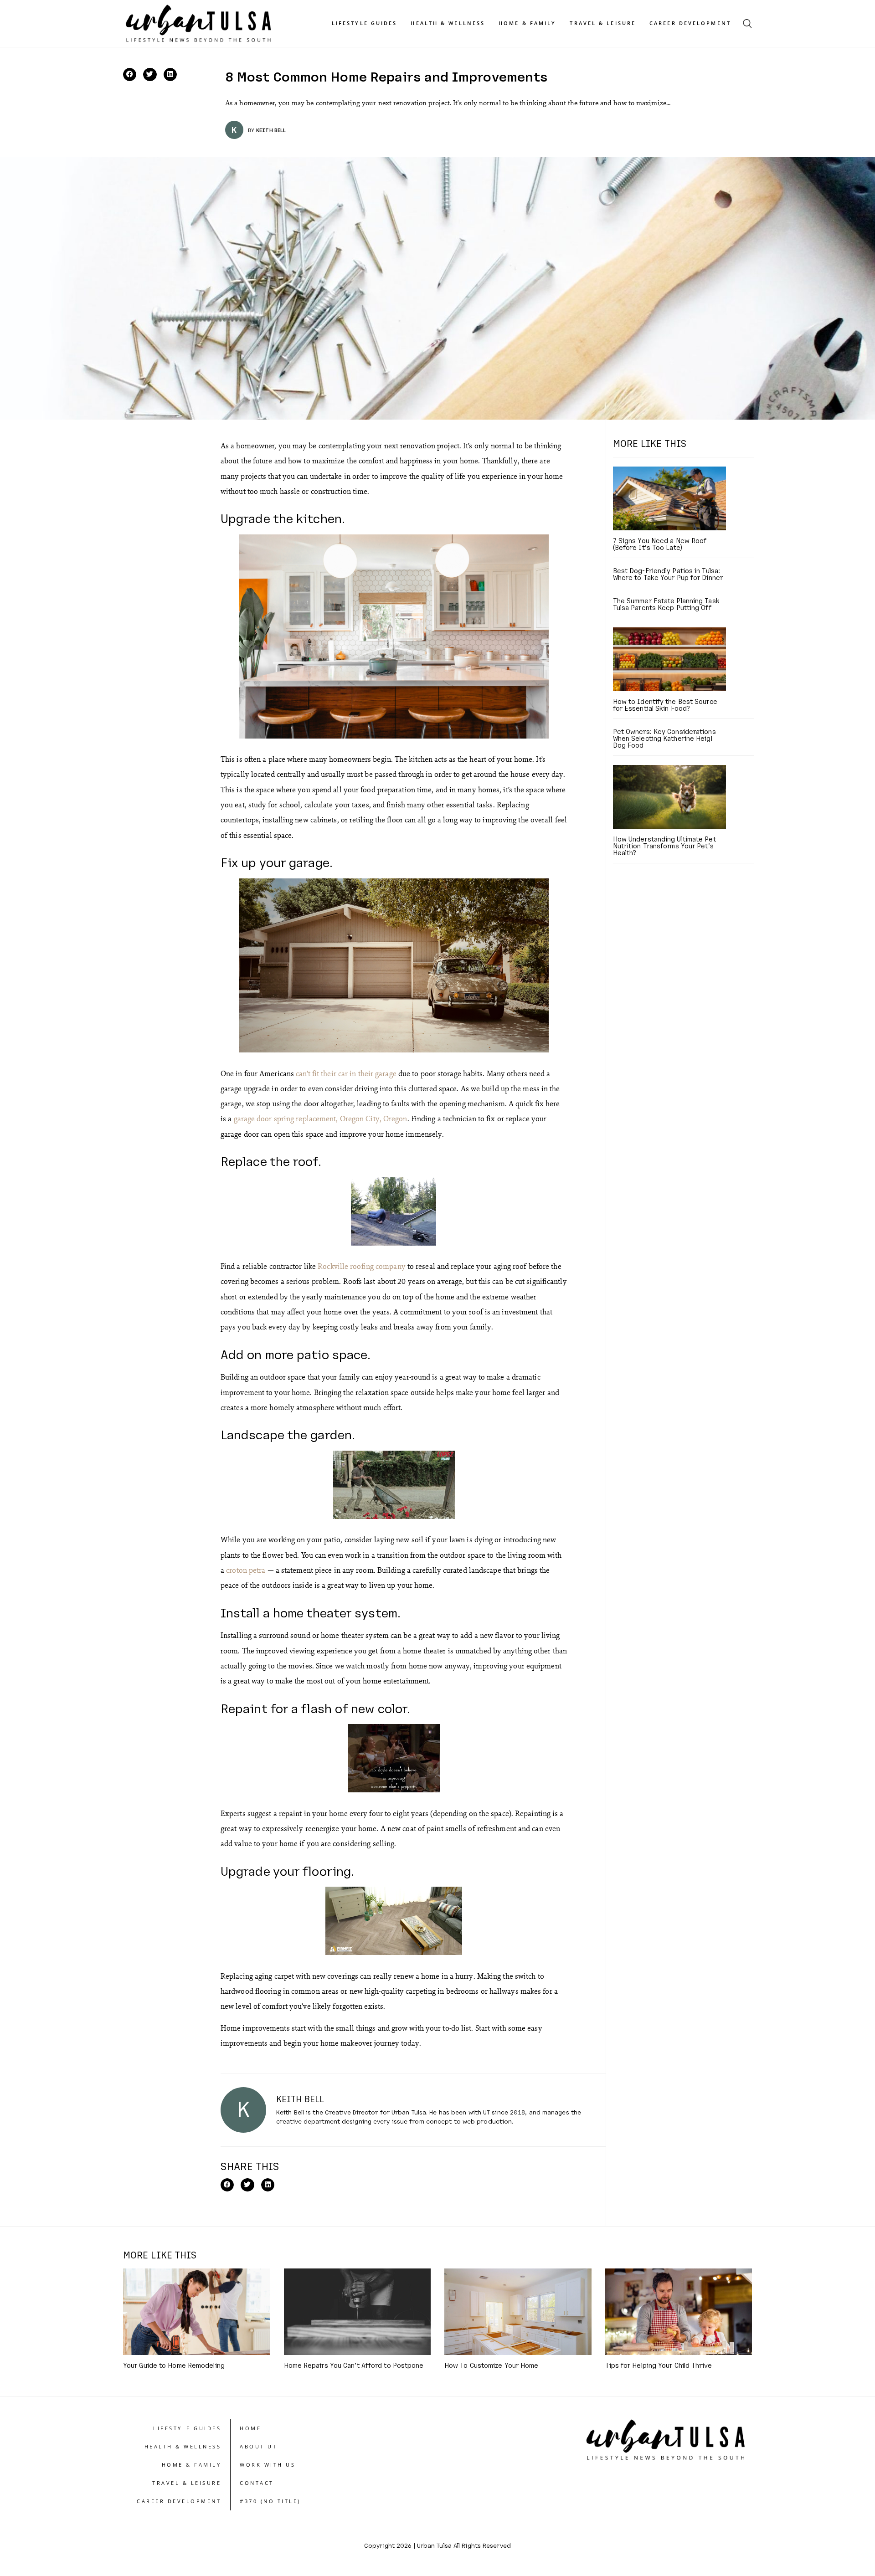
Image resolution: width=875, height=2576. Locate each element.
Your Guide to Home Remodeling (174, 2365)
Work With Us (268, 2465)
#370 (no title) (270, 2501)
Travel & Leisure (603, 23)
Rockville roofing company (362, 1266)
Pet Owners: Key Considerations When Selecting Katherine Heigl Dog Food (664, 738)
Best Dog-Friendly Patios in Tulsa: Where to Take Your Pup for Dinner (668, 574)
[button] (130, 74)
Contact (257, 2483)
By (251, 130)
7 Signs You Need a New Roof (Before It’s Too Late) (660, 544)
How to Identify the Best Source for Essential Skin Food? (665, 705)
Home (250, 2428)
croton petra (246, 1570)
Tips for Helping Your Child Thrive (659, 2365)
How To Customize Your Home (492, 2365)
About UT (258, 2446)
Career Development (690, 23)
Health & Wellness (448, 23)
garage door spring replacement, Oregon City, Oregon (321, 1118)
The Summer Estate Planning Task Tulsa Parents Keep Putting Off (666, 604)
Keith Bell (271, 130)
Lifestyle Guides (365, 23)
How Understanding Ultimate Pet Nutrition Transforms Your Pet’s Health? (664, 846)
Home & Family (527, 23)
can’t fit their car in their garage (346, 1073)
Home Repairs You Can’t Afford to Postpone (354, 2365)
